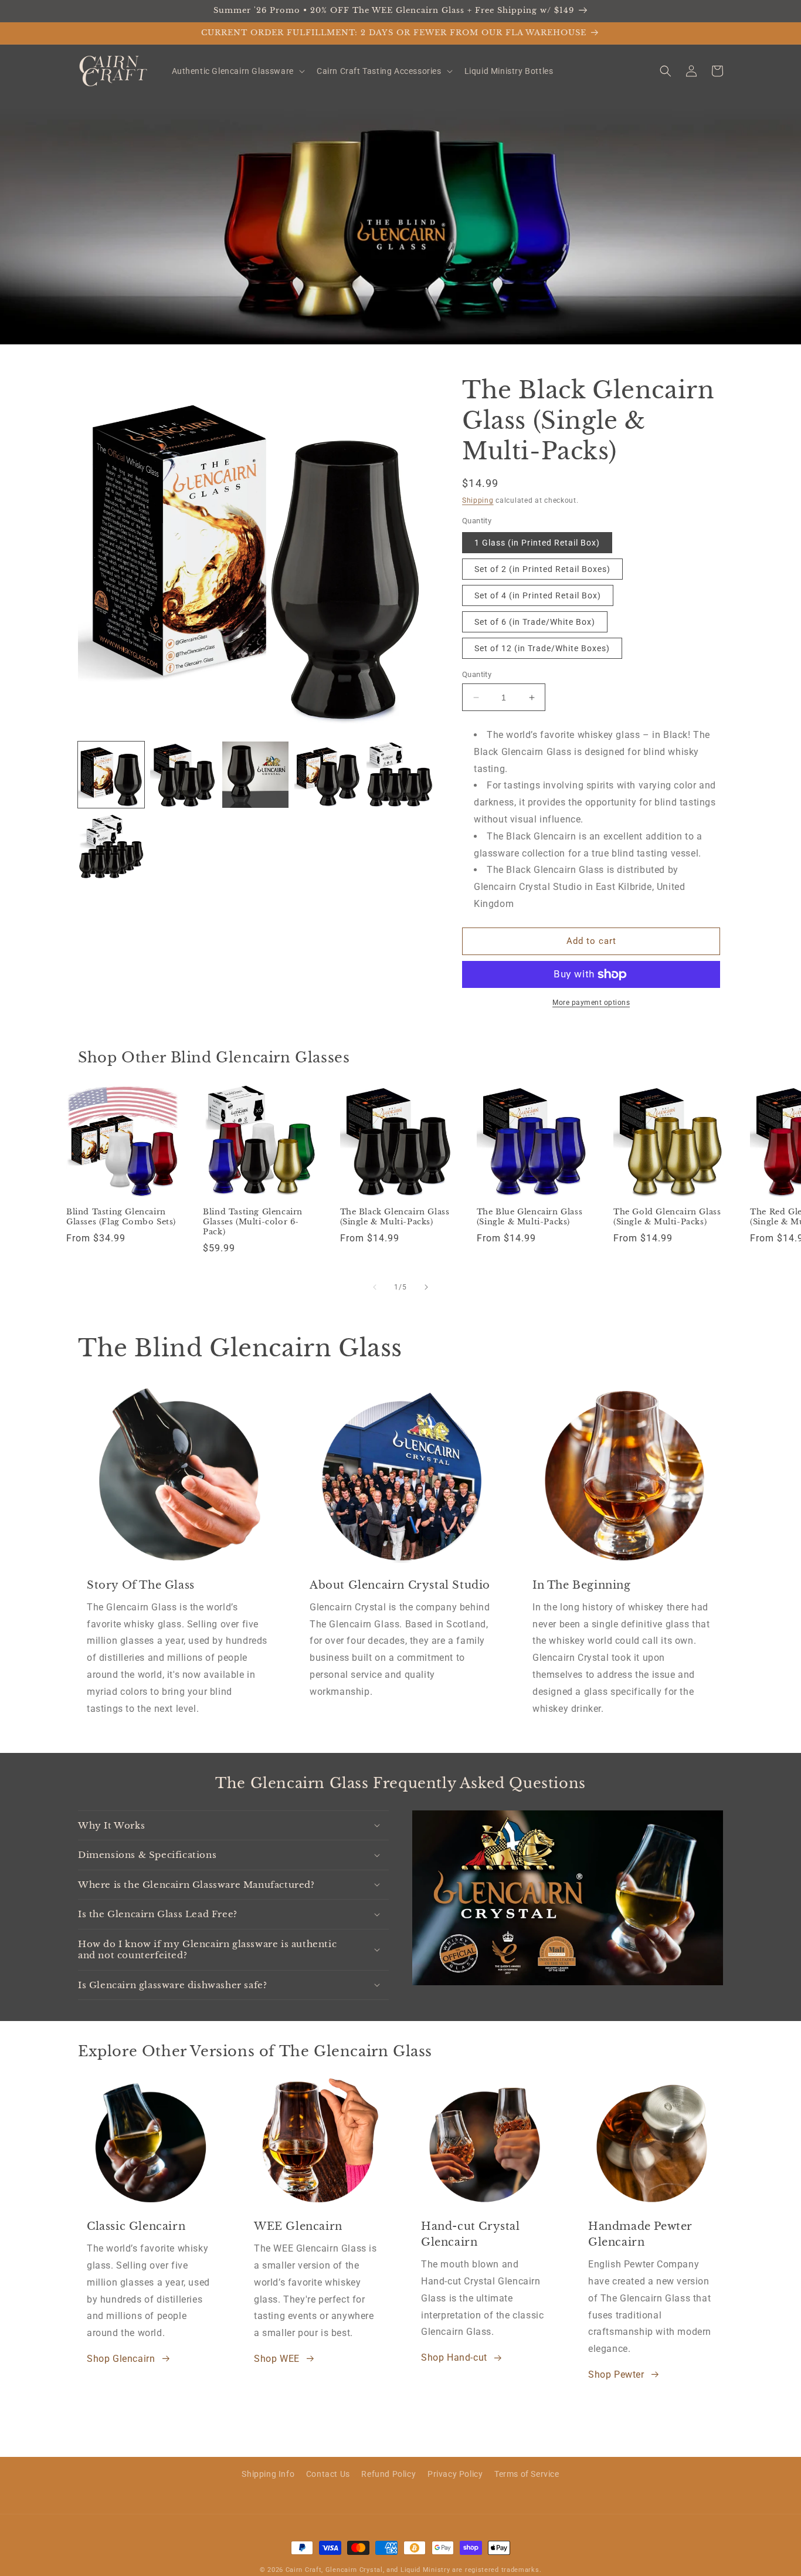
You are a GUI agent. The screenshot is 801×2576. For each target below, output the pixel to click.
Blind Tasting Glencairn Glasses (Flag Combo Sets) (121, 1217)
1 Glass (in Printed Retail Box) (537, 543)
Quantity (477, 674)
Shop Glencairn (121, 2359)
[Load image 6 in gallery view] (111, 847)
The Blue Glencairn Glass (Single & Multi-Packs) (530, 1217)
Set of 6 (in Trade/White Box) (535, 622)
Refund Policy (388, 2474)
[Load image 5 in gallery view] (400, 775)
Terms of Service (527, 2474)
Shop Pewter (616, 2374)
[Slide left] (375, 1287)
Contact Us (328, 2474)
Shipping (478, 500)
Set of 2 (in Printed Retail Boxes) (542, 569)
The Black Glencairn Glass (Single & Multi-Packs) (395, 1217)
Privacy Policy (455, 2474)
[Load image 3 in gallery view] (255, 775)
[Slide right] (426, 1287)
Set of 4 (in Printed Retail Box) (538, 595)
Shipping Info (268, 2474)
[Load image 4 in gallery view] (327, 775)
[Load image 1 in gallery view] (111, 775)
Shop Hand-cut (454, 2357)
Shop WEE (277, 2359)
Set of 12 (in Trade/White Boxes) (542, 648)
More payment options (591, 1003)
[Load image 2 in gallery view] (183, 775)
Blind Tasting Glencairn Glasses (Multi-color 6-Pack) (253, 1222)
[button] (237, 71)
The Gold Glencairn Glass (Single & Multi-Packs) (667, 1217)
